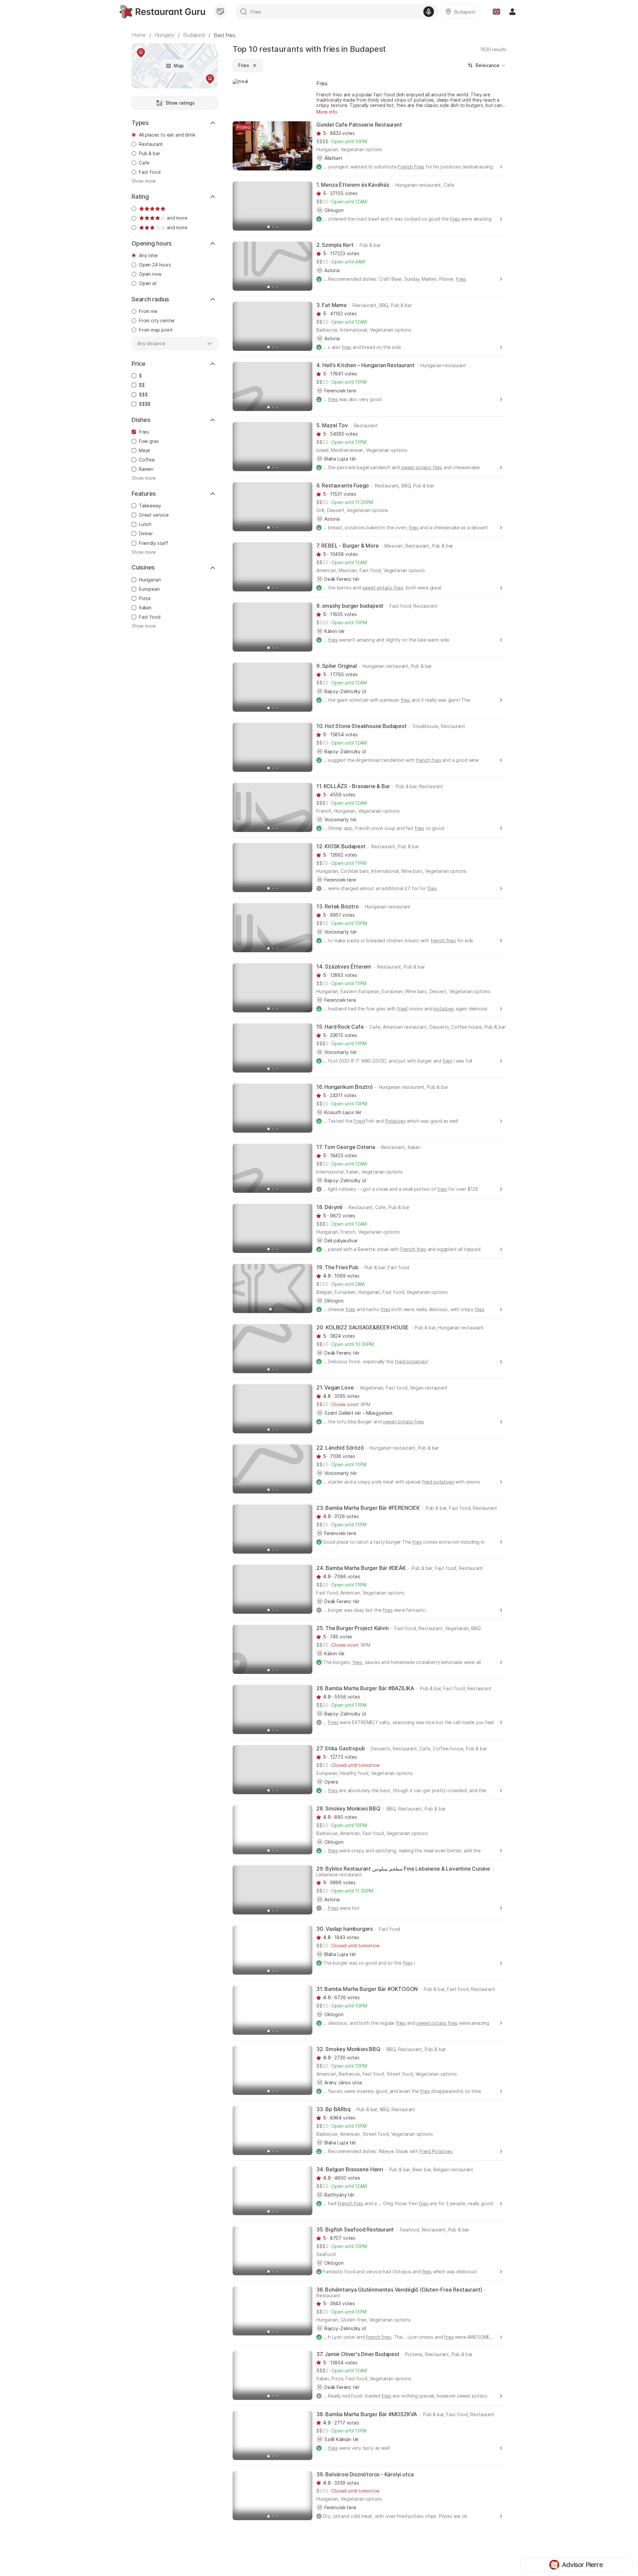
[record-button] (429, 12)
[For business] (220, 12)
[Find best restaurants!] (162, 12)
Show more (144, 181)
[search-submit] (244, 12)
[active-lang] (496, 12)
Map (179, 66)
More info (327, 112)
